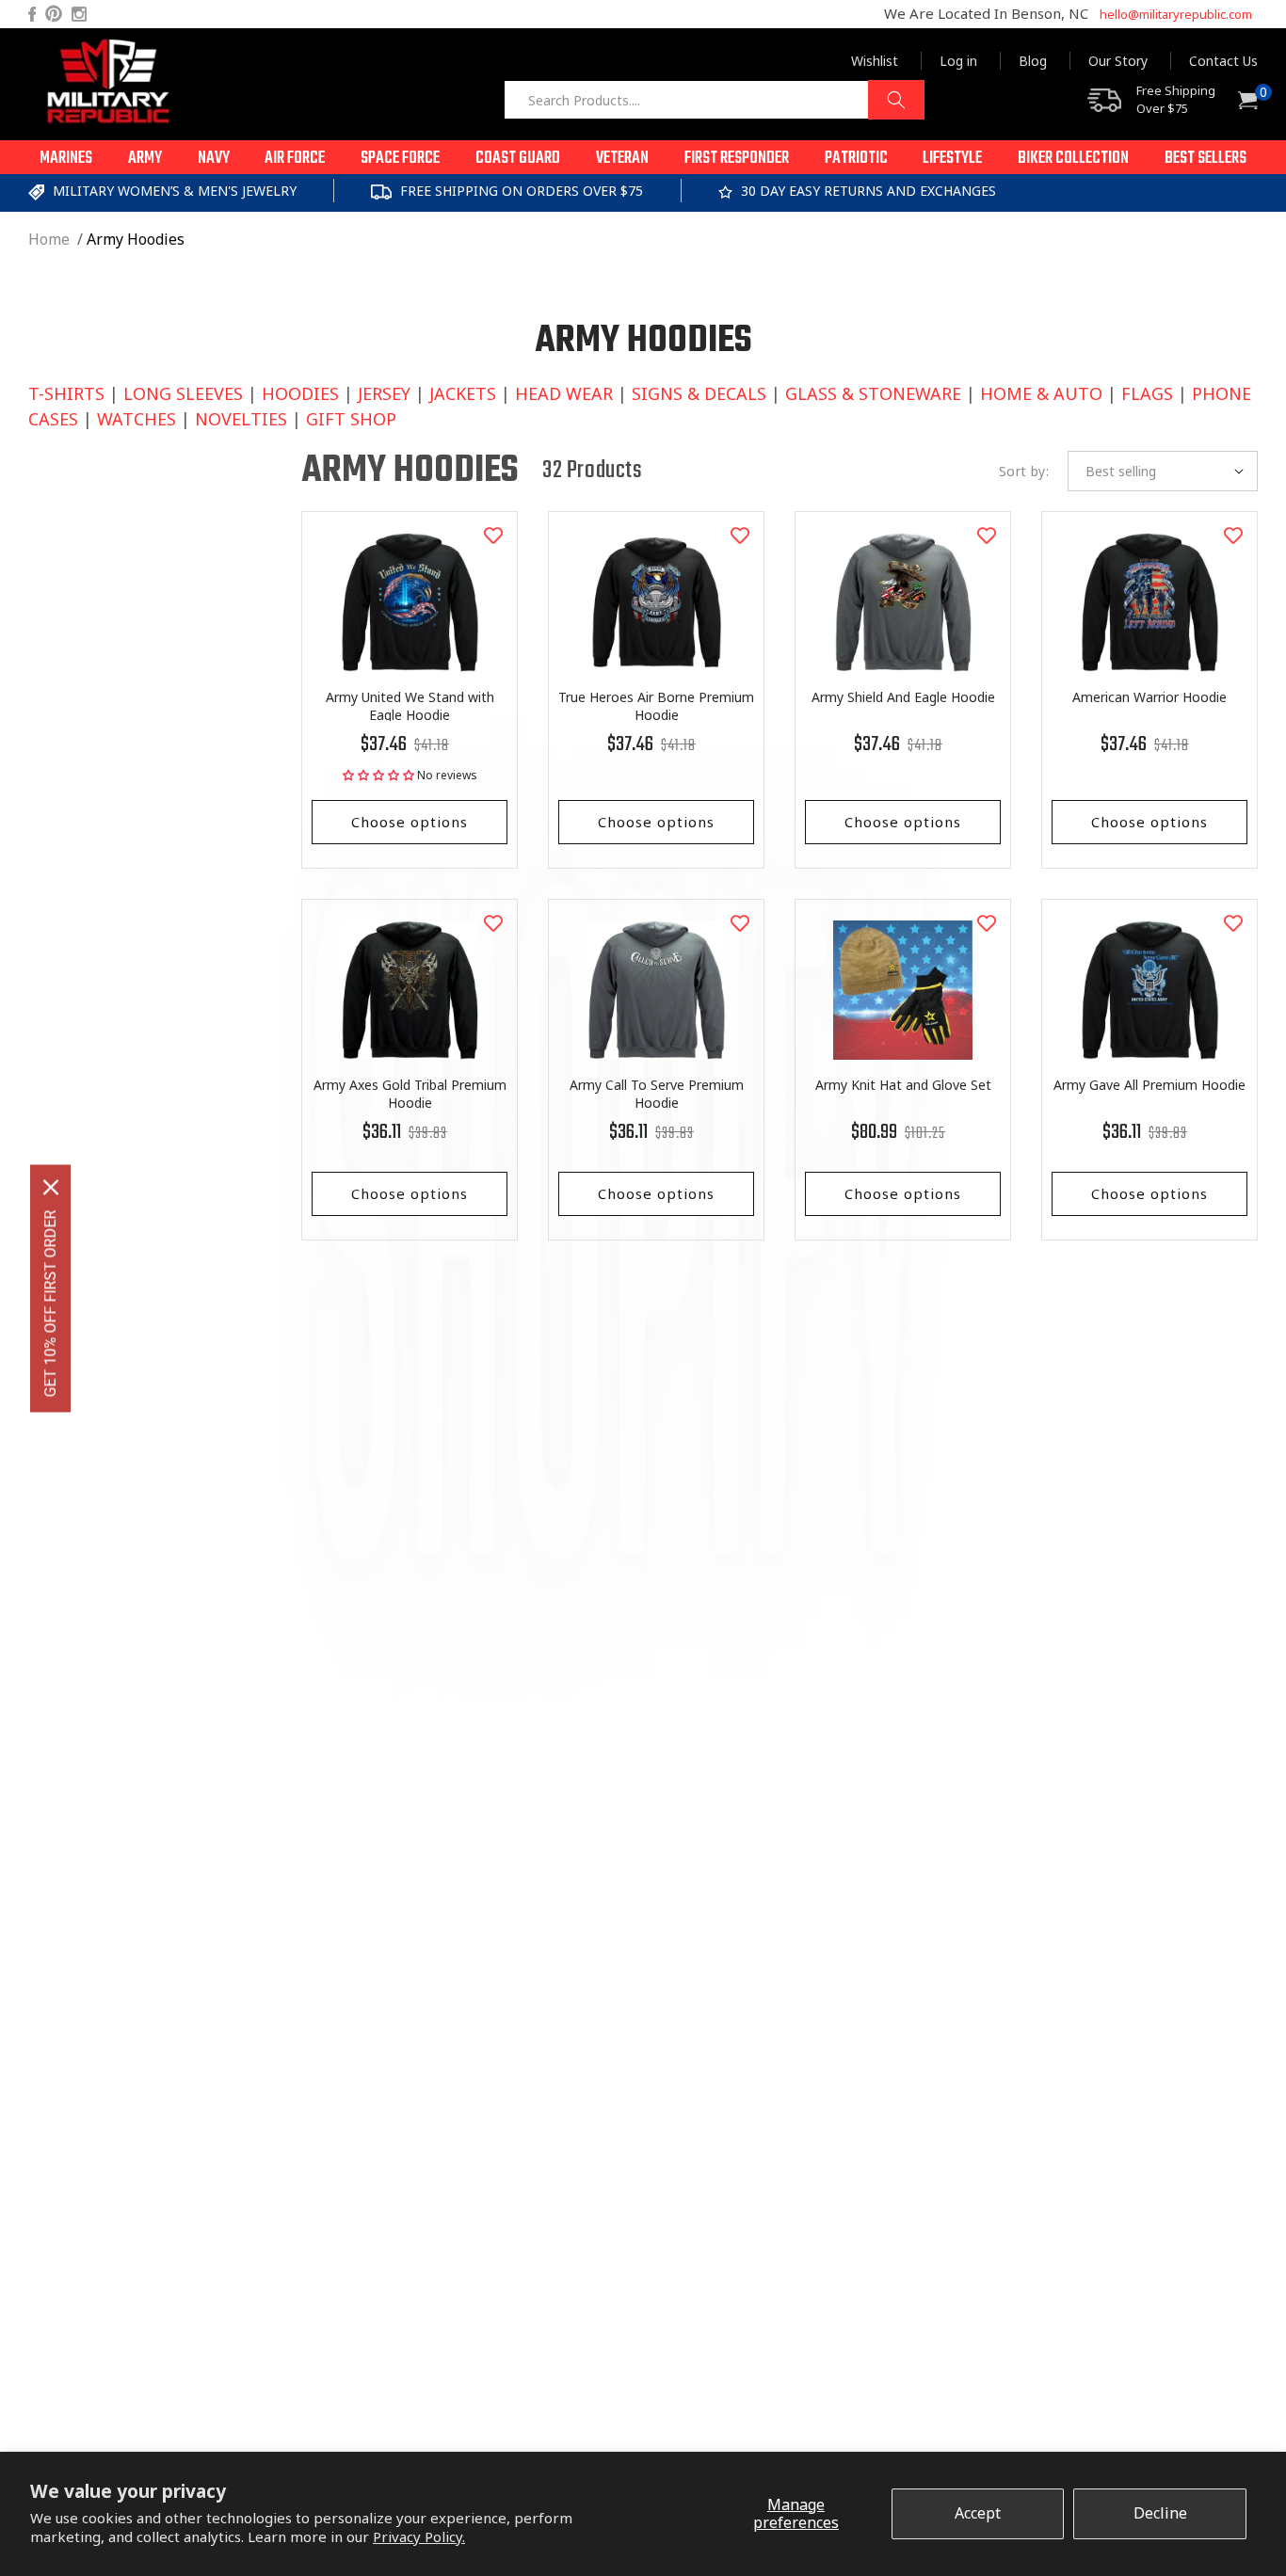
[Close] (51, 1187)
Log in (958, 61)
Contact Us (1223, 61)
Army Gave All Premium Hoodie (1149, 1085)
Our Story (1118, 61)
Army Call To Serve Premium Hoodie (657, 1094)
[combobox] (714, 100)
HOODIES (300, 393)
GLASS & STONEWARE (873, 393)
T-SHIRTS (66, 393)
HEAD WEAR (564, 393)
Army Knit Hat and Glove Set (903, 1085)
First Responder (737, 159)
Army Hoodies (136, 239)
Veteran (622, 159)
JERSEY (384, 393)
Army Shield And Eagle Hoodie (903, 697)
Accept (978, 2513)
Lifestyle (952, 159)
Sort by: (1024, 471)
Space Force (400, 159)
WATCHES (137, 419)
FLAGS (1147, 393)
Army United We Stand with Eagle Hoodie (410, 706)
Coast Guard (518, 159)
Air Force (295, 159)
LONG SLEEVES (183, 393)
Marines (66, 159)
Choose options (410, 822)
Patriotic (856, 159)
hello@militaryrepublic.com (1176, 14)
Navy (214, 159)
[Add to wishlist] (493, 536)
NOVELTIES (241, 419)
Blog (1033, 61)
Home (49, 239)
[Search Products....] (896, 100)
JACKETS (463, 393)
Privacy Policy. (419, 2536)
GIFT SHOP (351, 419)
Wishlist (875, 61)
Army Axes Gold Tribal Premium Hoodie (410, 1094)
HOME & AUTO (1041, 393)
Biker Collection (1073, 159)
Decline (1160, 2513)
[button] (66, 157)
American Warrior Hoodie (1149, 697)
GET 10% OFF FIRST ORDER (50, 1303)
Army (145, 159)
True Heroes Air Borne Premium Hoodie (656, 706)
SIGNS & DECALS (699, 393)
